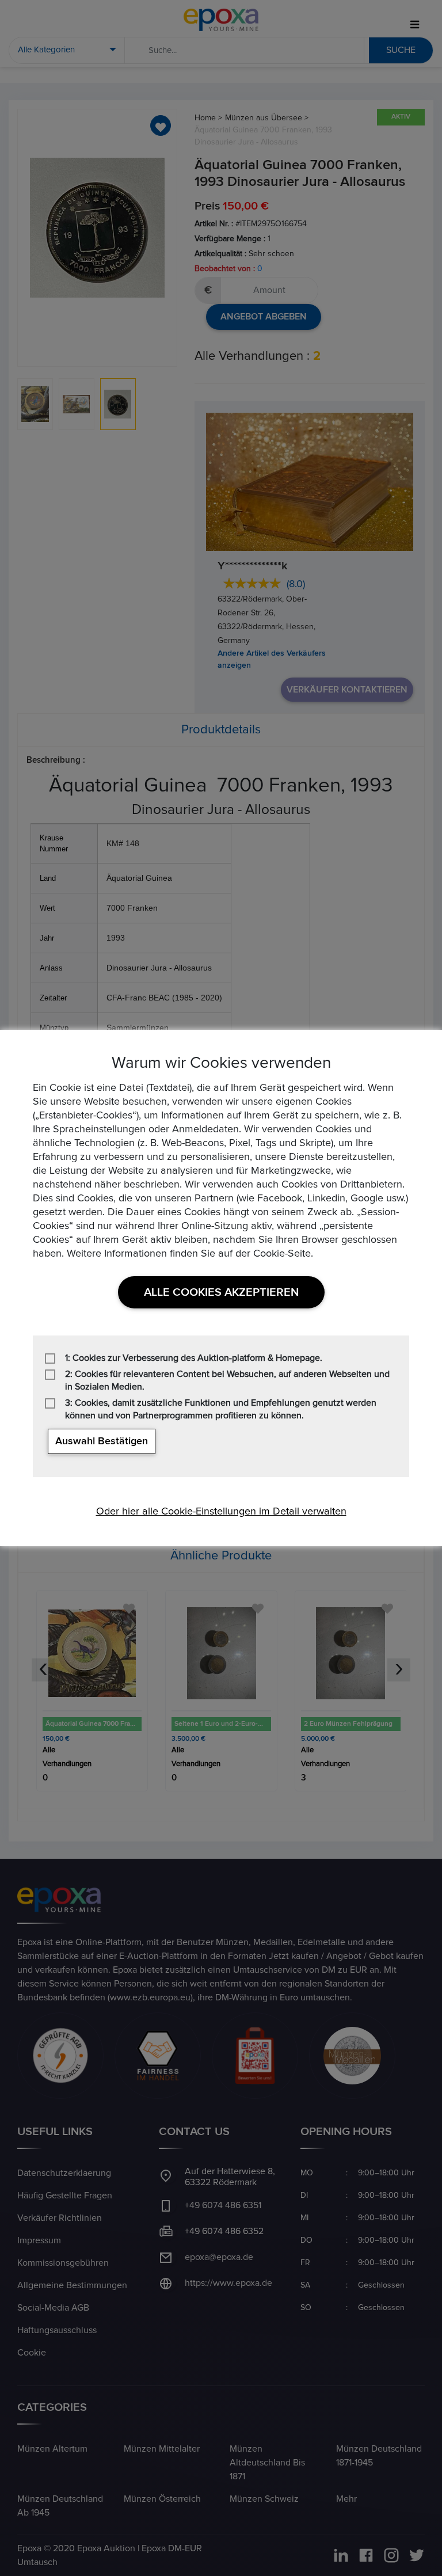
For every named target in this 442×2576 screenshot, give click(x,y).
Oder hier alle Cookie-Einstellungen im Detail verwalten (221, 1512)
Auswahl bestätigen (102, 1441)
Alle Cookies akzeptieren (221, 1292)
